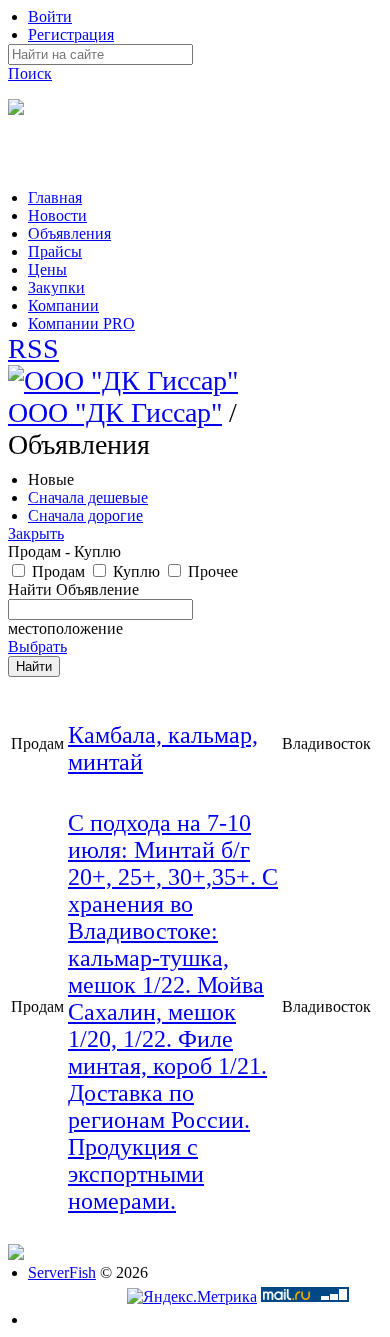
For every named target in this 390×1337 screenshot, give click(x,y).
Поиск (30, 73)
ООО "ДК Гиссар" (115, 412)
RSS (33, 348)
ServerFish (62, 1272)
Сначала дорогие (85, 515)
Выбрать (37, 646)
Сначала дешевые (88, 497)
